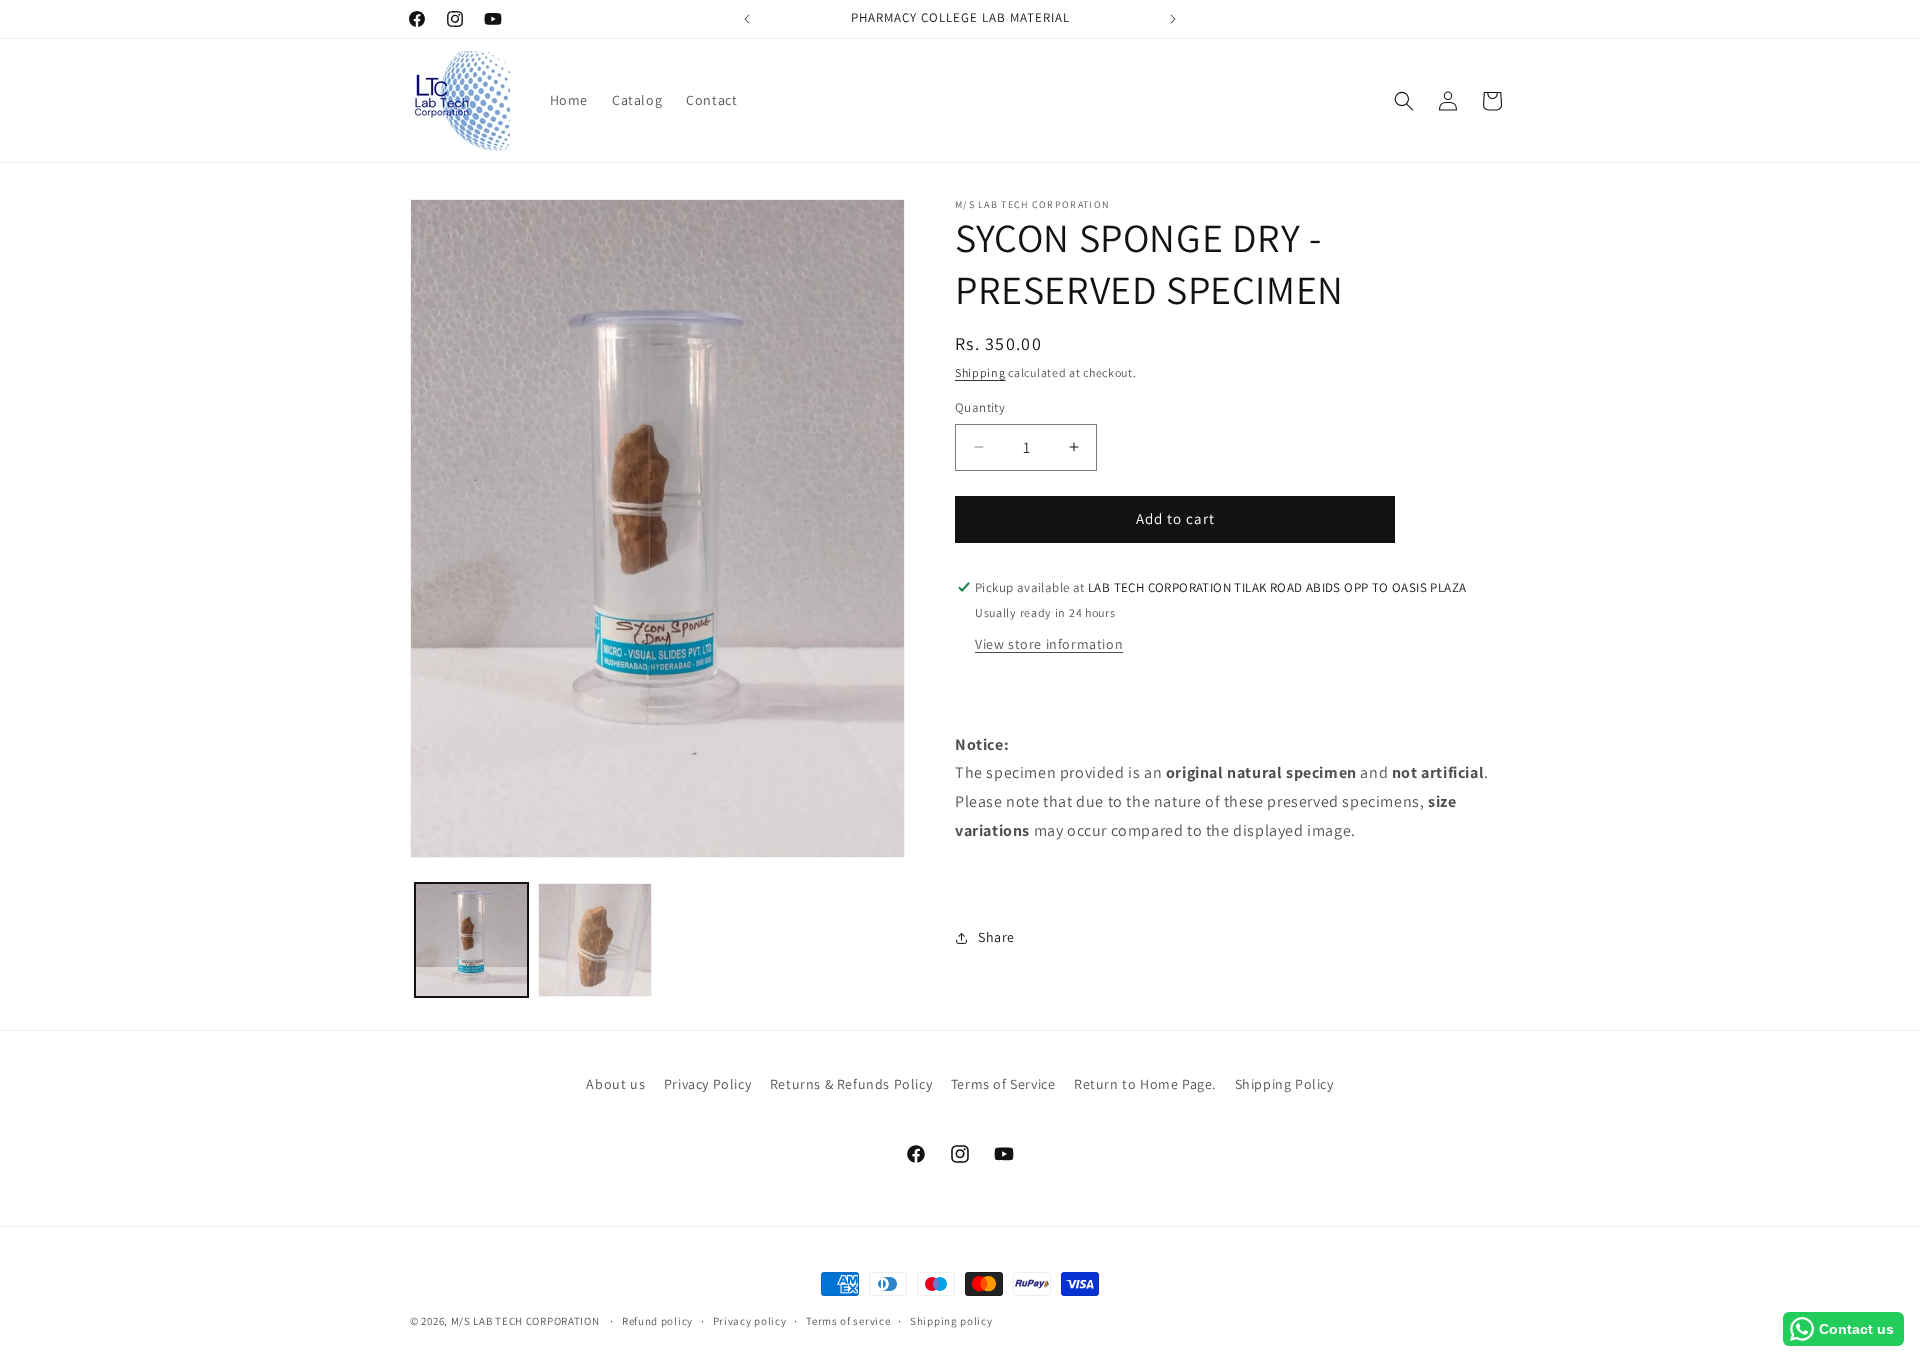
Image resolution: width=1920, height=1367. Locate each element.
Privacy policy (750, 1321)
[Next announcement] (1173, 19)
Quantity (980, 407)
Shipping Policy (1284, 1084)
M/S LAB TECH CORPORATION (525, 1321)
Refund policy (657, 1321)
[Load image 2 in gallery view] (594, 939)
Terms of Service (1003, 1084)
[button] (1404, 101)
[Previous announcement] (747, 19)
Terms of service (848, 1321)
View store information (1049, 644)
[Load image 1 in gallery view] (471, 939)
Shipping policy (951, 1321)
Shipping (980, 372)
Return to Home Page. (1145, 1084)
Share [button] (996, 937)
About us (615, 1084)
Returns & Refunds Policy (851, 1084)
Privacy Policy (707, 1084)
